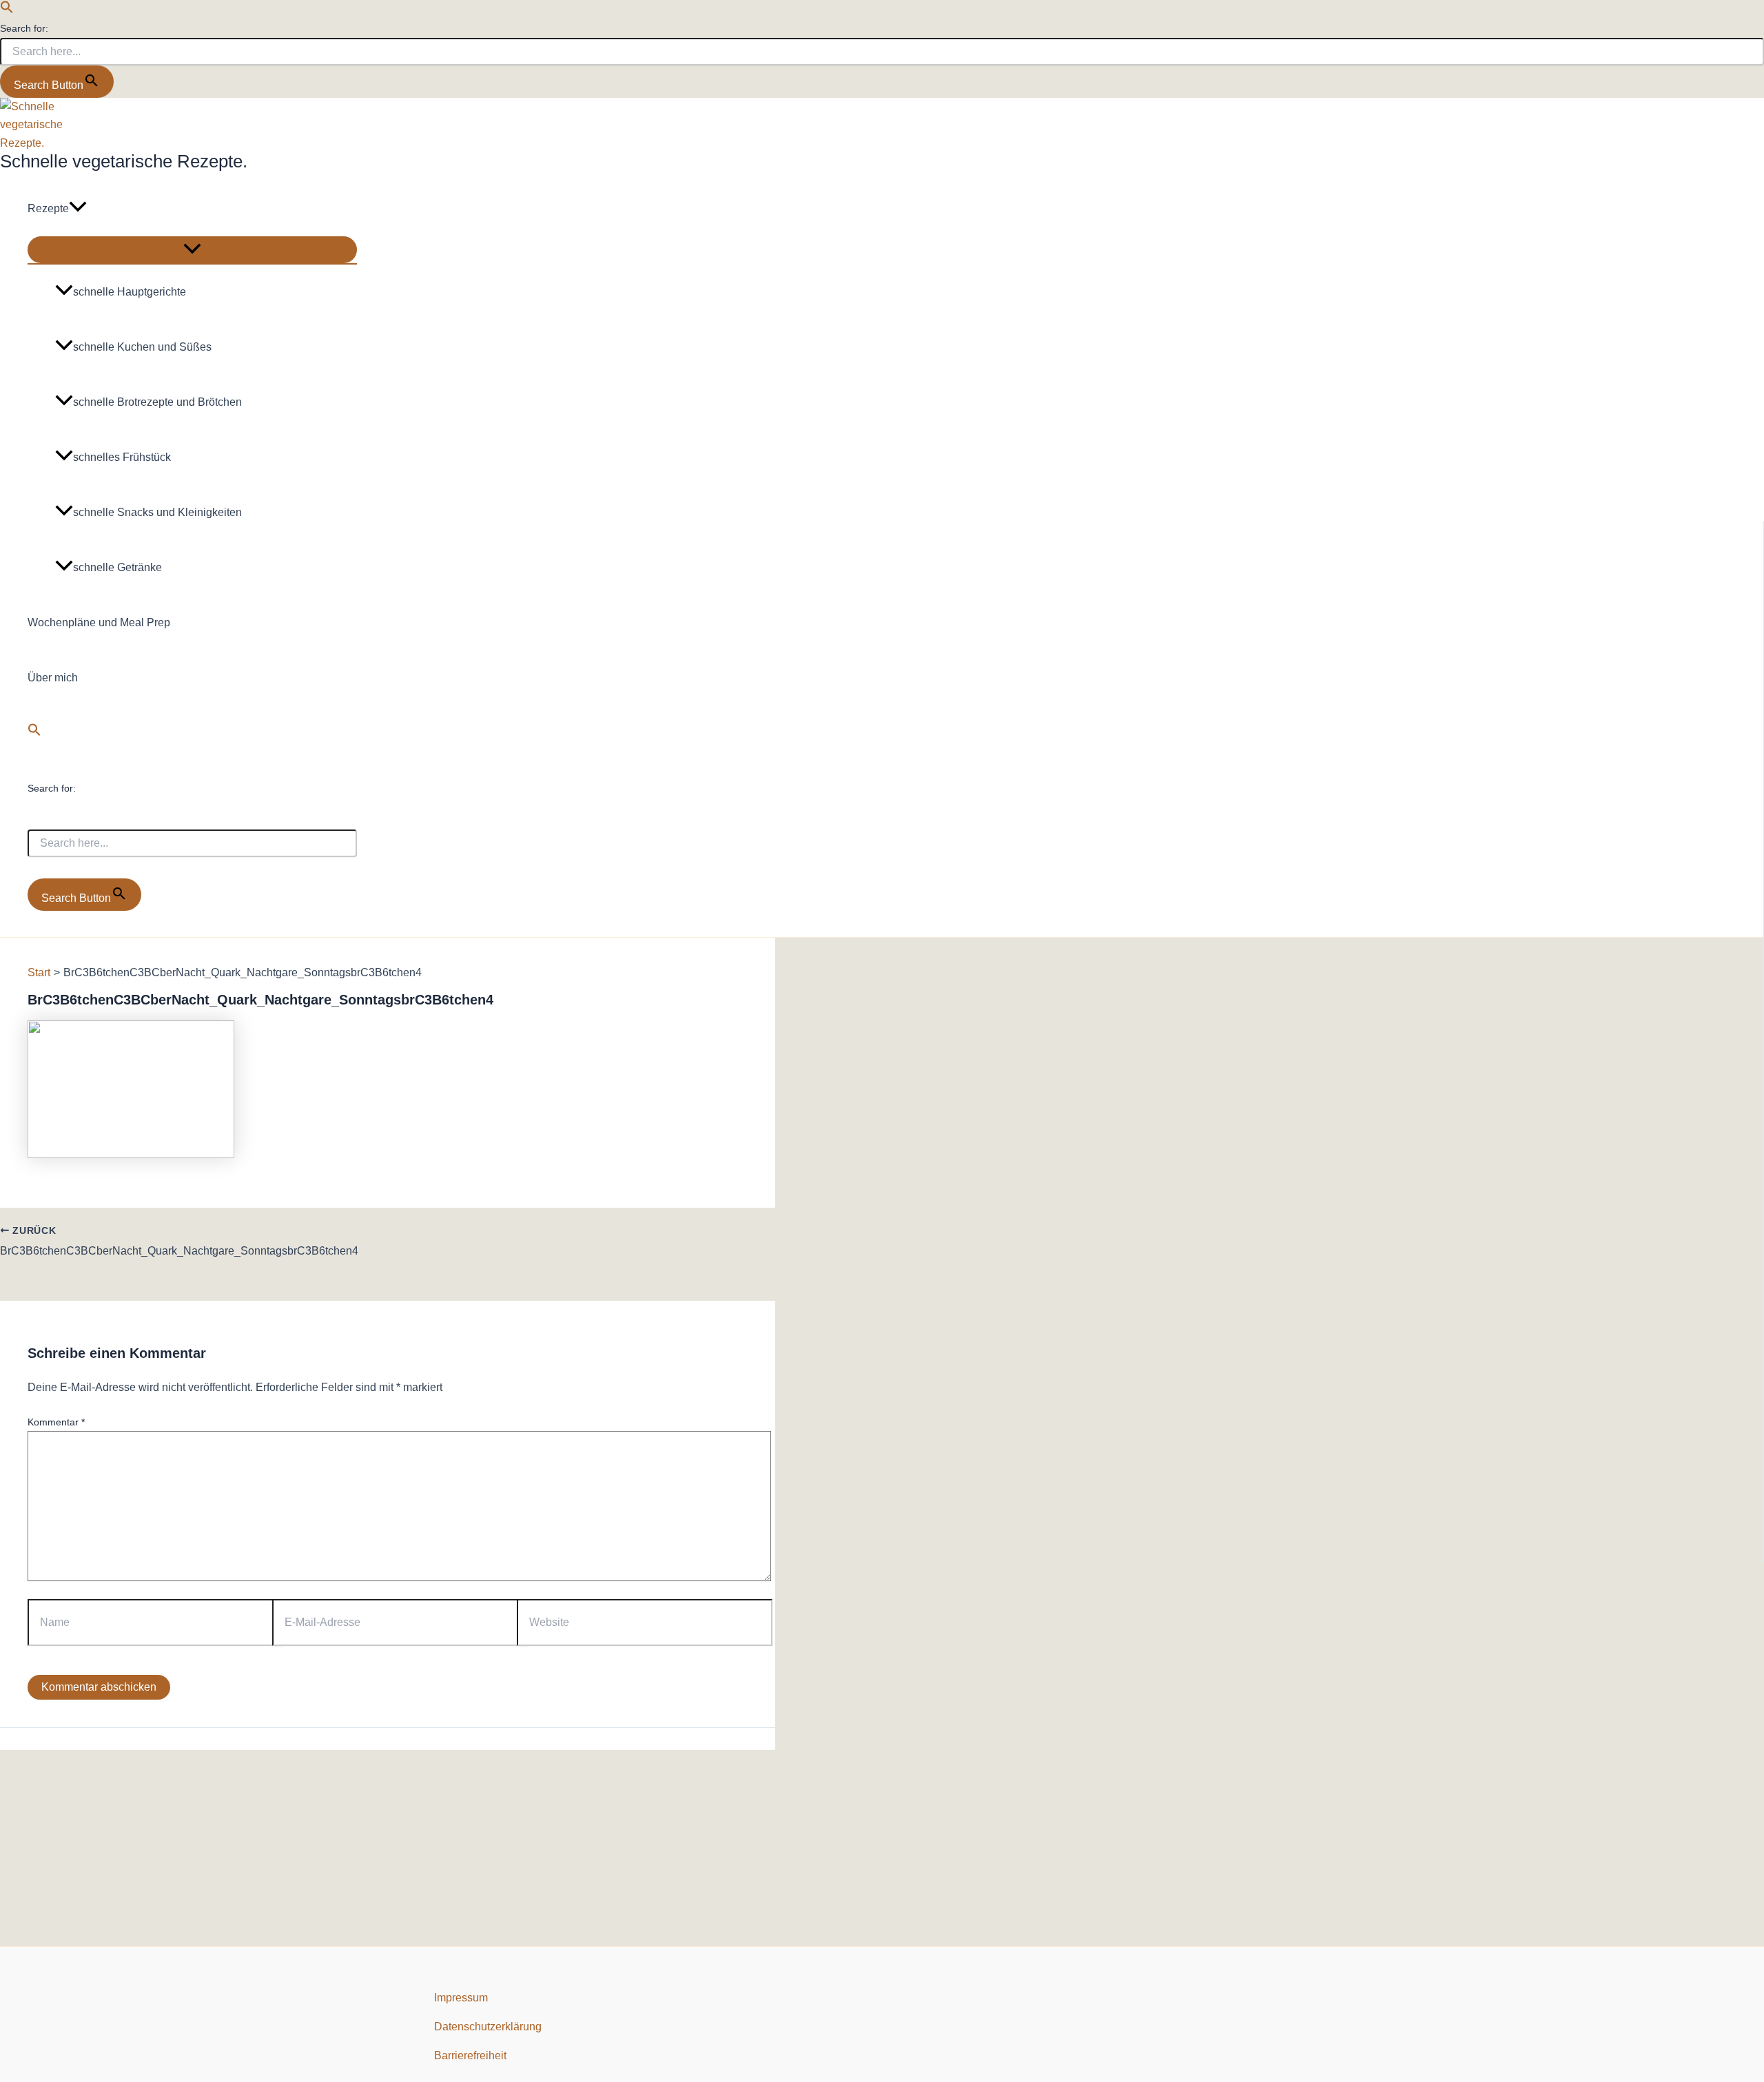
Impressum (461, 1998)
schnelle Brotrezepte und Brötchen (157, 402)
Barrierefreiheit (470, 2055)
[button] (7, 10)
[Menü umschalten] (192, 250)
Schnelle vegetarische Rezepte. (124, 161)
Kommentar (56, 1422)
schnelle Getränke (117, 567)
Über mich (53, 678)
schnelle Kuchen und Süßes (142, 347)
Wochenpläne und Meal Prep (99, 622)
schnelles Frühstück (122, 457)
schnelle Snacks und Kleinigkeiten (157, 512)
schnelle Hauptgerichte (130, 292)
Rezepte (48, 208)
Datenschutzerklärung (488, 2027)
